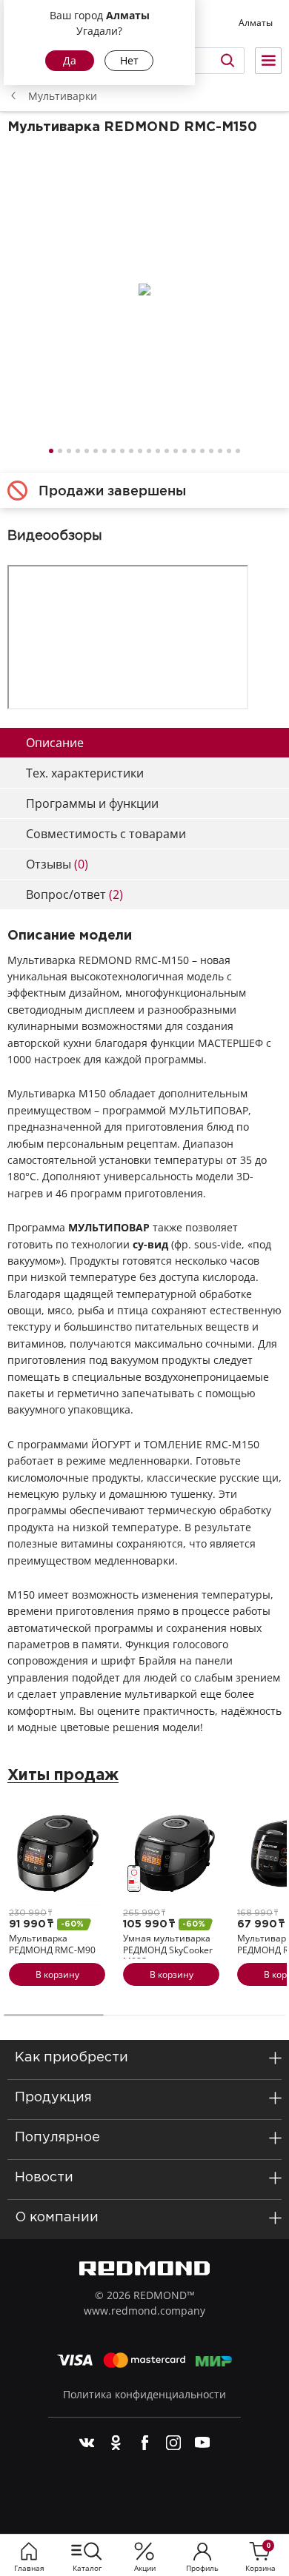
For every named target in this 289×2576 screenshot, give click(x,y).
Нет (129, 60)
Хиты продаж (63, 1776)
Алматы (256, 23)
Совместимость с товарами (106, 834)
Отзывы (57, 864)
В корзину (57, 1974)
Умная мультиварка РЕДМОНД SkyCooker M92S (168, 1950)
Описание (55, 743)
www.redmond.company (144, 2311)
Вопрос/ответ (74, 894)
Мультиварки (63, 96)
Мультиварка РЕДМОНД (52, 1944)
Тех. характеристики (85, 773)
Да (70, 60)
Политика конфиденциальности (144, 2394)
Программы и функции (92, 803)
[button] (51, 451)
